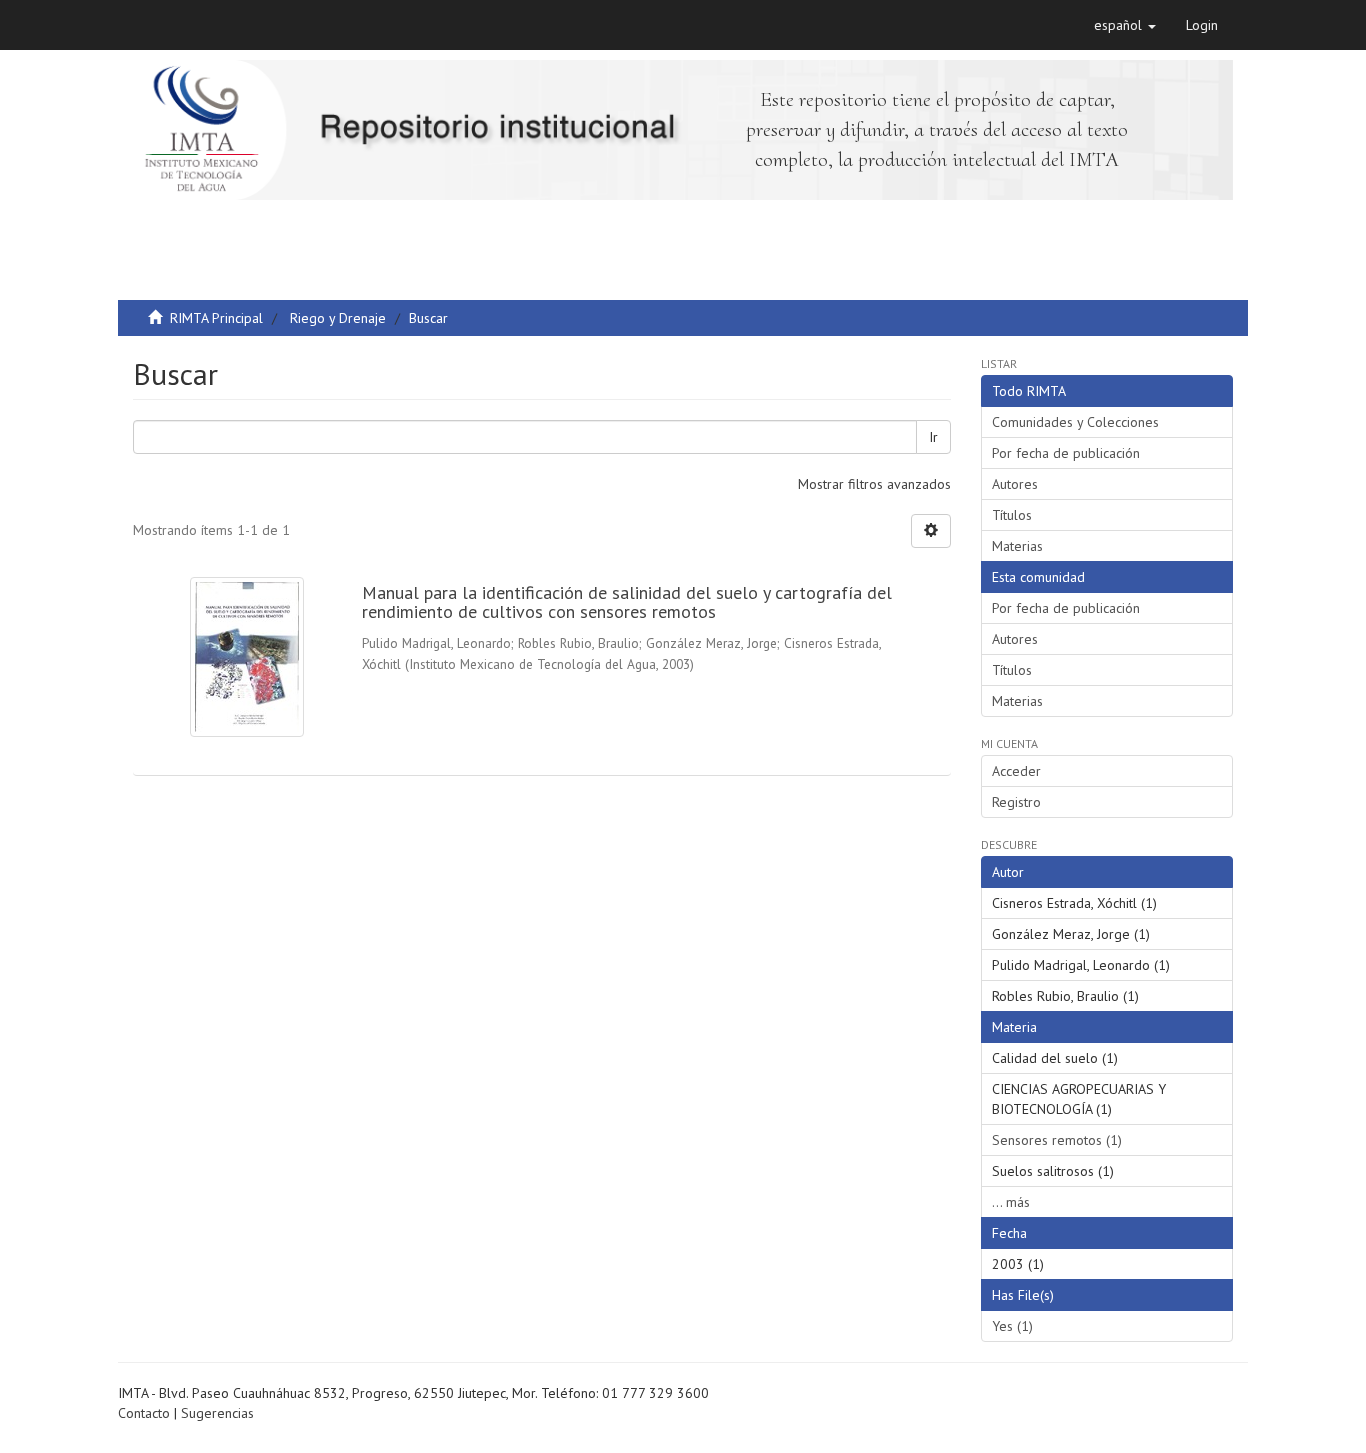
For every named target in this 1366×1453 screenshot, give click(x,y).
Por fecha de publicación (1066, 453)
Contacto (144, 1413)
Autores (1015, 484)
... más (1011, 1202)
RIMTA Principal (216, 318)
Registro (1016, 802)
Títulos (1012, 515)
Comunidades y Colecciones (1075, 422)
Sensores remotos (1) (1057, 1140)
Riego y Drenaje (338, 318)
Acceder (1016, 771)
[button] (1125, 25)
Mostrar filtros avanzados (874, 484)
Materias (1017, 546)
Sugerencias (217, 1413)
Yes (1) (1012, 1326)
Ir (933, 437)
